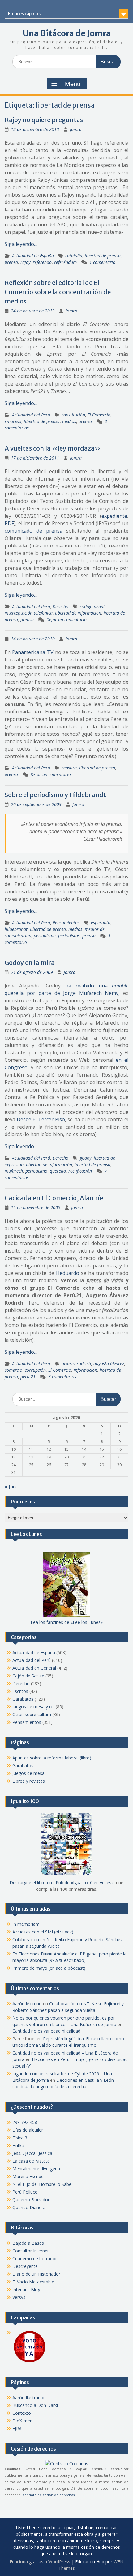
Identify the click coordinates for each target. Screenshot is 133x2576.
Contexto (22, 2413)
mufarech (14, 1171)
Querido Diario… (29, 2207)
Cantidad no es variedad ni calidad (46, 2031)
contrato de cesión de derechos (49, 2495)
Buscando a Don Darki (35, 2405)
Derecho (60, 606)
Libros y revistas (29, 1781)
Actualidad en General (34, 1668)
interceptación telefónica (29, 613)
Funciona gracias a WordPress (40, 2562)
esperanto (101, 923)
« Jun (10, 1486)
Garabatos (23, 1699)
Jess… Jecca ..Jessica (32, 2153)
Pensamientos (66, 923)
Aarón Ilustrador (29, 2397)
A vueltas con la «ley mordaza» (53, 448)
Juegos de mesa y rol (33, 1707)
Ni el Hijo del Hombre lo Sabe (42, 2184)
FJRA (17, 2428)
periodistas (69, 936)
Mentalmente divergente (37, 2169)
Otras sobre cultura (32, 1714)
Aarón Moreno (27, 2004)
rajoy (25, 262)
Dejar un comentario (66, 619)
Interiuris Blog (26, 2289)
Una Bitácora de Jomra (67, 33)
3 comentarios (62, 1377)
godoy (86, 1158)
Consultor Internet (31, 2251)
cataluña (74, 256)
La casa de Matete (31, 2161)
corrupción (35, 1370)
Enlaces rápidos (24, 14)
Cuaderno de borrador (35, 2258)
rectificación (80, 1171)
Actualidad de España (33, 256)
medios (69, 421)
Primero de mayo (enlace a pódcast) (49, 1968)
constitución (73, 415)
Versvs (19, 2297)
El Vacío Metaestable (33, 2282)
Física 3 (20, 2138)
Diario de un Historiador (36, 2274)
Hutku (18, 2145)
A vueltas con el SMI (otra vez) (43, 1932)
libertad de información (78, 613)
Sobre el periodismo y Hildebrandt (55, 795)
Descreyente (25, 2266)
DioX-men (22, 2421)
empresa (13, 421)
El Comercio (99, 415)
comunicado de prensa (34, 531)
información (85, 1370)
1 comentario (102, 262)
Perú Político (25, 2192)
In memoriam (26, 1924)
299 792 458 (25, 2122)
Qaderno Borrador (31, 2200)
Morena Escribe (28, 2176)
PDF (9, 523)
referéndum (65, 262)
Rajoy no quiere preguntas (44, 120)
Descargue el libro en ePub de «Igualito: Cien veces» (62, 1883)
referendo (42, 262)
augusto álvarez (109, 1364)
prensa (11, 262)
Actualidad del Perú (31, 415)
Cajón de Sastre (28, 1676)
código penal (92, 606)
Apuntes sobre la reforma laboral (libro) (52, 1758)
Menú (73, 84)
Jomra (76, 129)
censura (69, 768)
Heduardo (68, 1273)
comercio (13, 1370)
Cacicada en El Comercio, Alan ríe (54, 1198)
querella (58, 1171)
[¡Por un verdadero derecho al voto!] (29, 2362)
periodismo (45, 936)
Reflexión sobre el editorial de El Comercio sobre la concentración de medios (58, 292)
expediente (114, 516)
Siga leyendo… (21, 244)
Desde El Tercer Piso (41, 1119)
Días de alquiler (28, 2130)
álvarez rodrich (76, 1364)
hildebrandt (16, 929)
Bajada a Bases (28, 2243)
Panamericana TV (33, 652)
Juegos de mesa (28, 1773)
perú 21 (28, 1377)
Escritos (20, 1691)
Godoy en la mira (30, 963)
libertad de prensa (103, 256)
